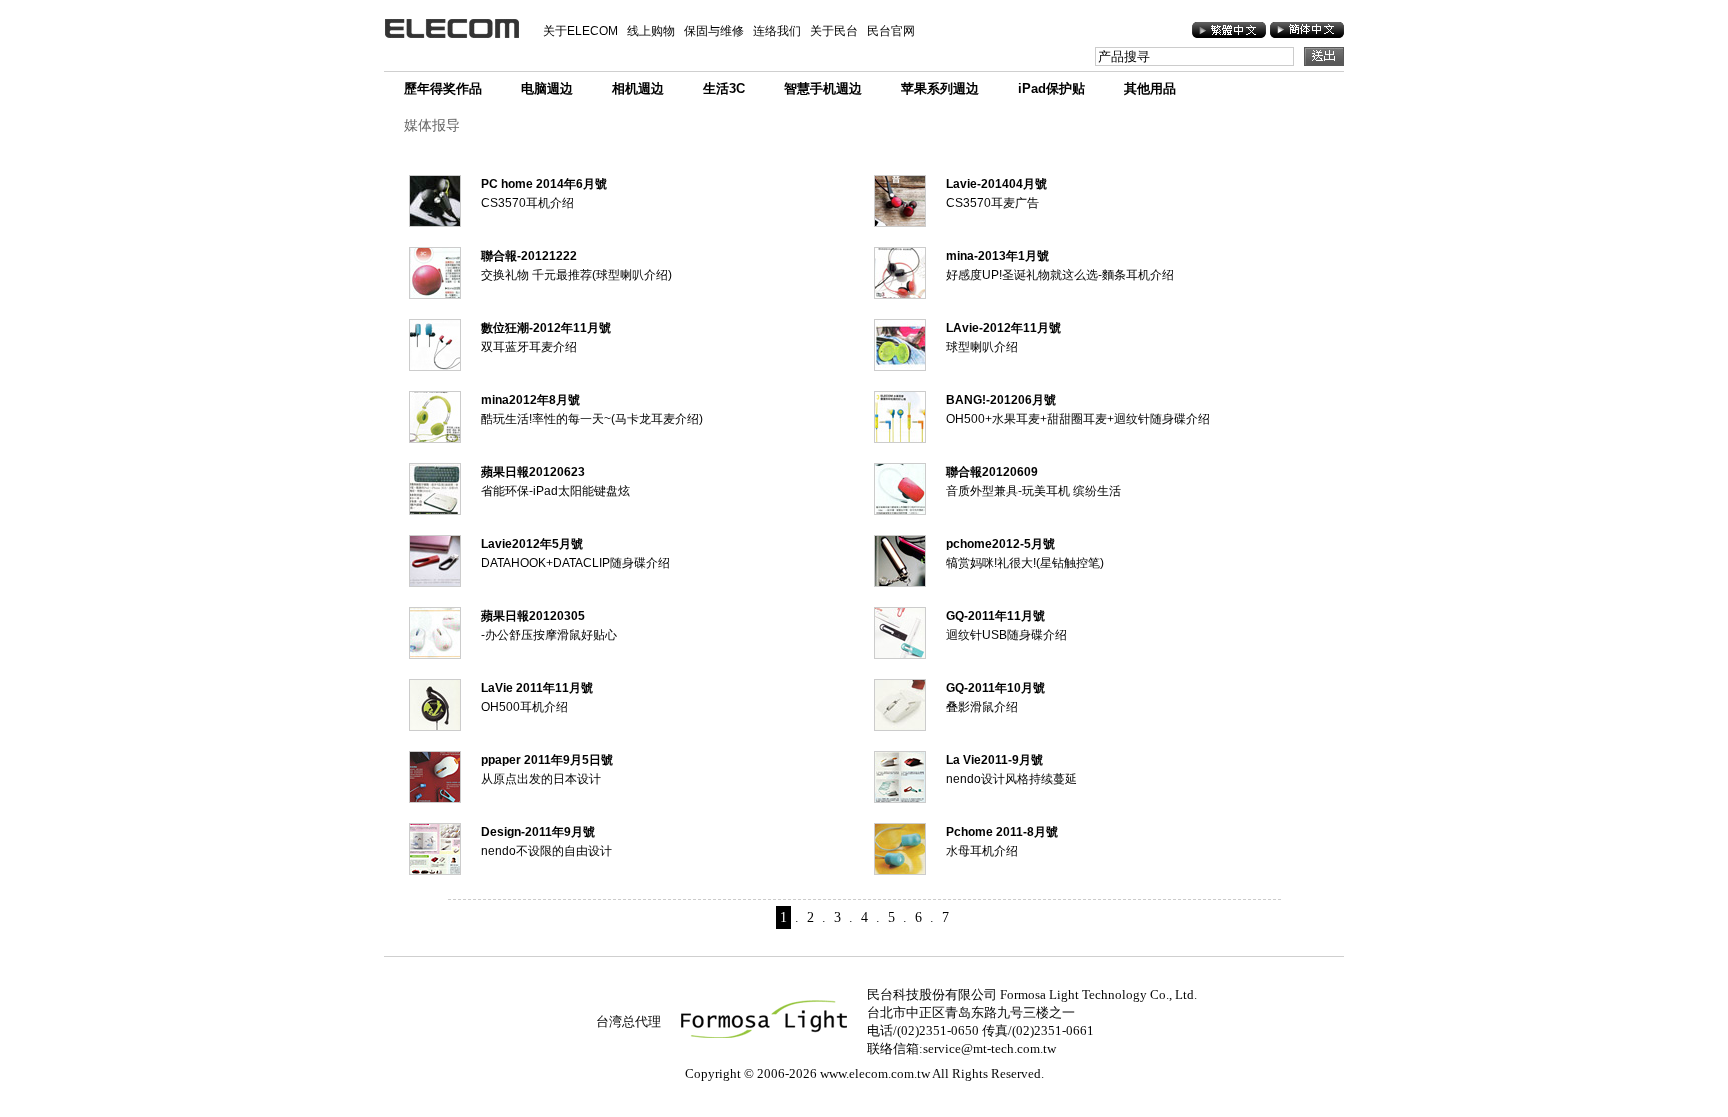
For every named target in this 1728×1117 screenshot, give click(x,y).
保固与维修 (714, 31)
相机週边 (638, 88)
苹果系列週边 (940, 88)
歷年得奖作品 (443, 88)
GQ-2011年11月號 (995, 616)
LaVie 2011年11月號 (537, 688)
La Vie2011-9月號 (994, 760)
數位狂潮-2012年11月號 (546, 328)
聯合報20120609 (992, 472)
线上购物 (651, 31)
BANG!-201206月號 (1001, 400)
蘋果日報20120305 (533, 616)
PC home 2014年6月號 (544, 184)
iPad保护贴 (1051, 88)
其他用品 (1150, 88)
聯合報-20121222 (529, 256)
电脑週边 (547, 88)
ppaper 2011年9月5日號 (547, 760)
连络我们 (777, 31)
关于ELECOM (580, 31)
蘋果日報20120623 (533, 472)
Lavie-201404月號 (996, 184)
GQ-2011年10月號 (995, 688)
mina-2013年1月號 (997, 256)
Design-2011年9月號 (538, 832)
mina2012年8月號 (530, 400)
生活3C (724, 88)
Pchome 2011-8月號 (1002, 832)
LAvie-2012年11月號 (1003, 328)
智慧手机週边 (823, 88)
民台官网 (891, 31)
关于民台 (834, 31)
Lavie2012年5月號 (532, 544)
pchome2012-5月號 (1000, 544)
